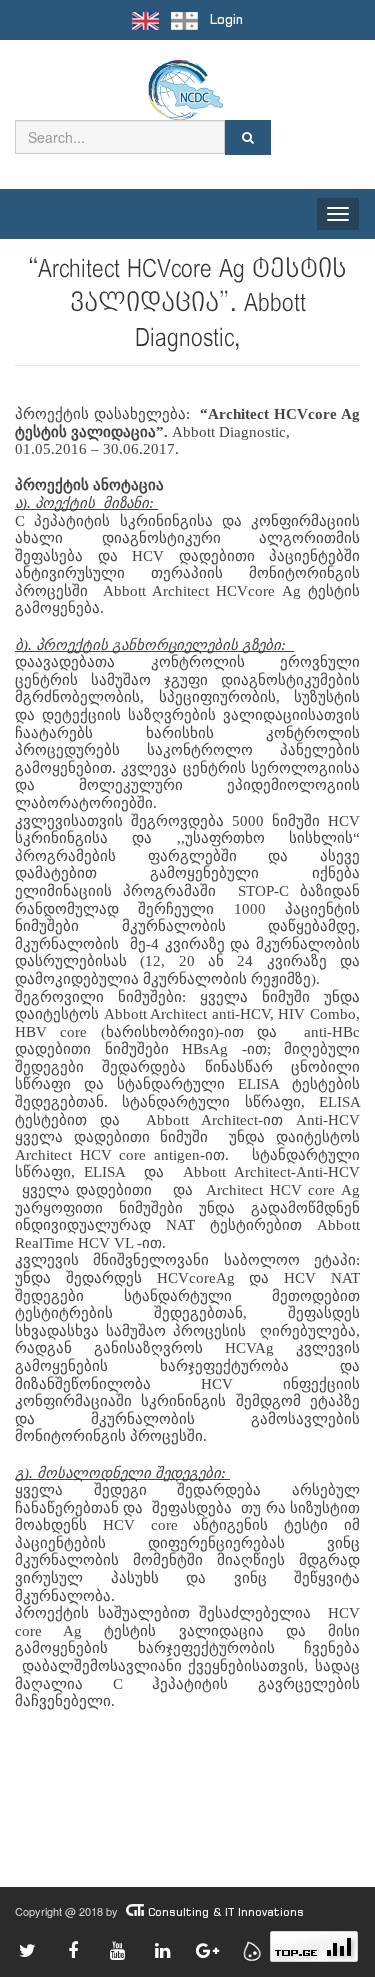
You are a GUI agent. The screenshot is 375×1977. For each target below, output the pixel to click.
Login (226, 19)
